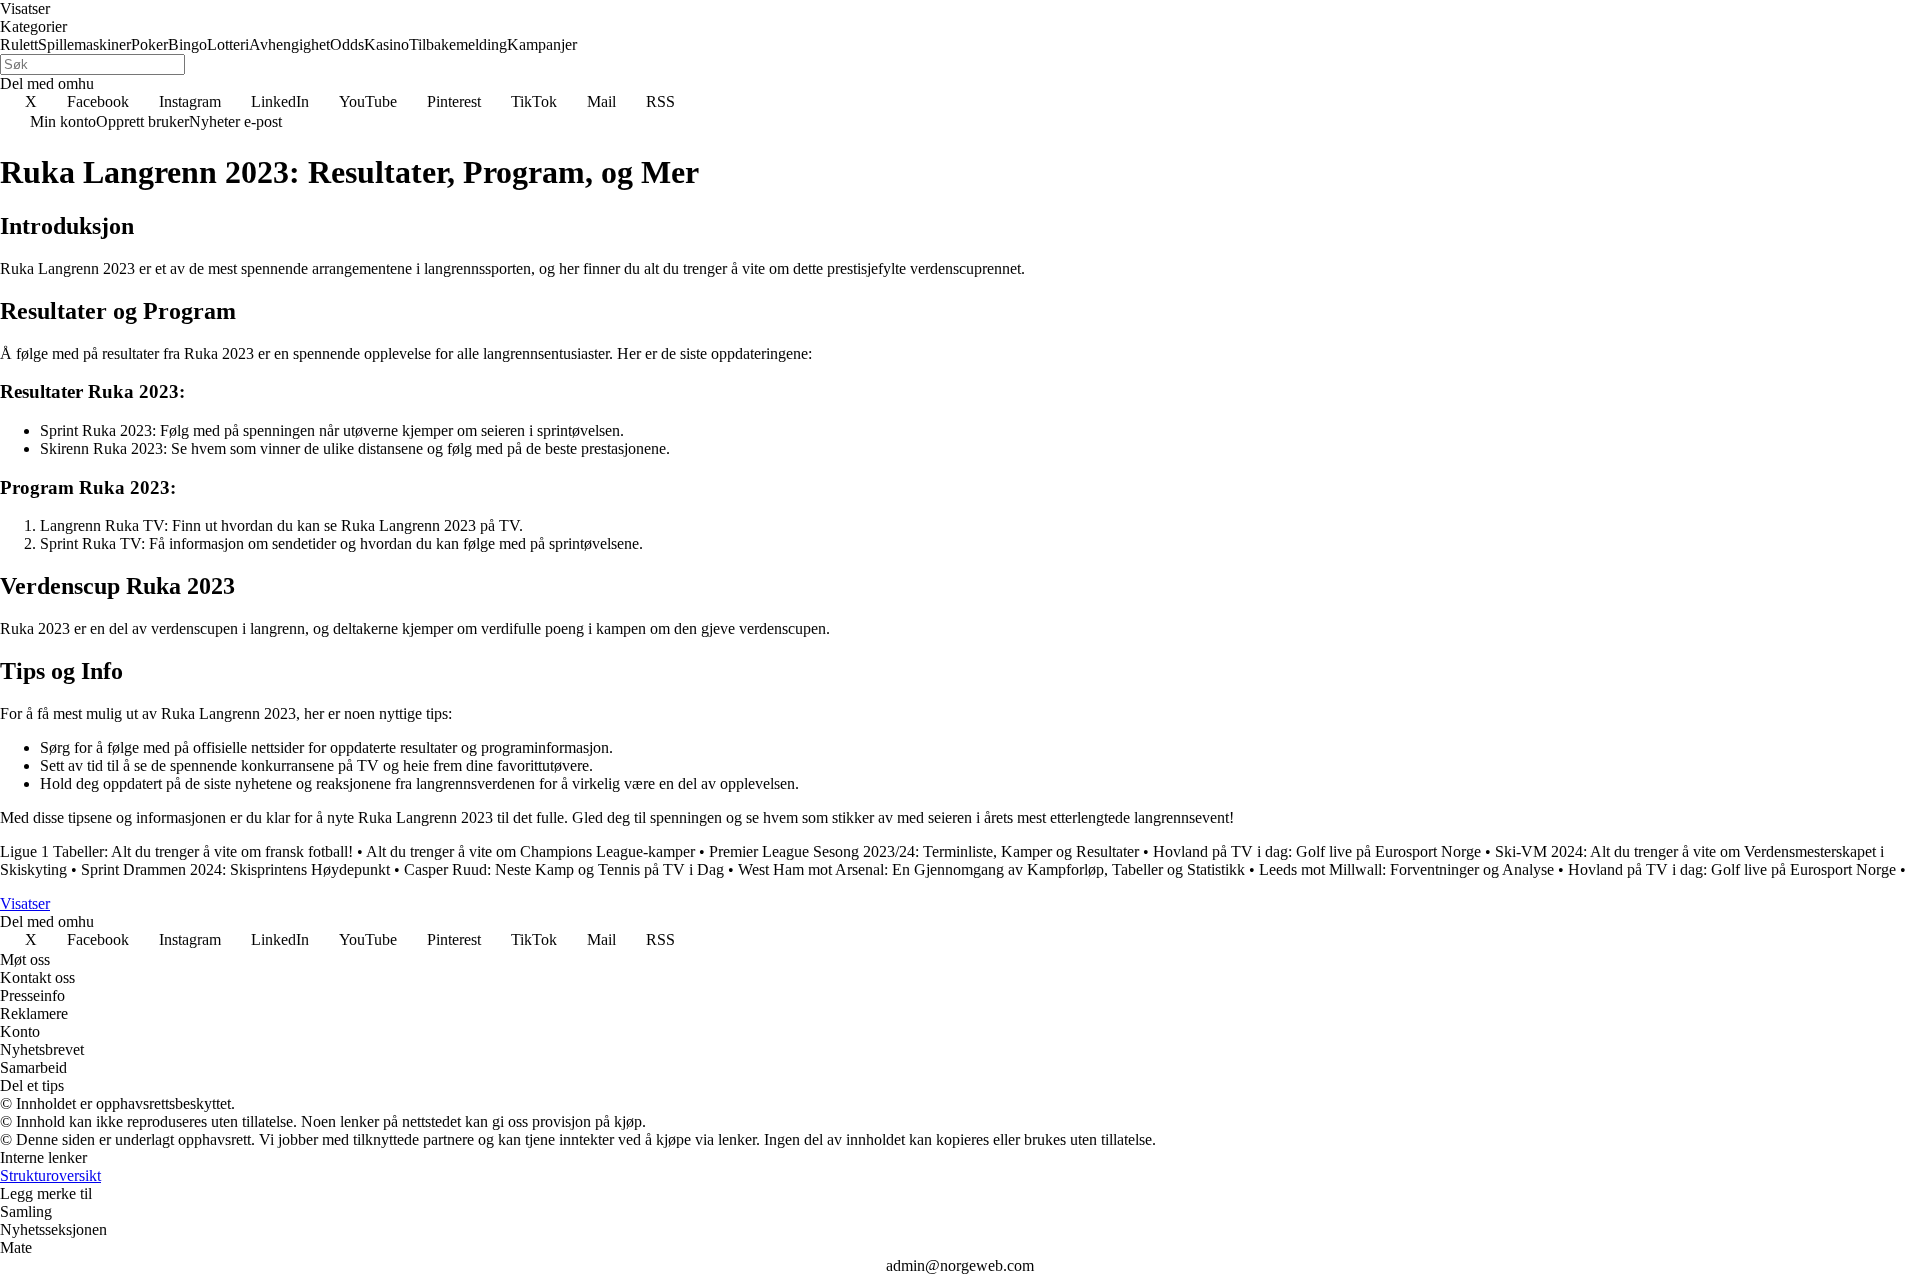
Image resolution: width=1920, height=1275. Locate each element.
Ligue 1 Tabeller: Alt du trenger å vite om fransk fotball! (176, 851)
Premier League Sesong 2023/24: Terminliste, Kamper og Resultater (924, 851)
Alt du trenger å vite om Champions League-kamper (530, 851)
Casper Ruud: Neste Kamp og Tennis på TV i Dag (564, 869)
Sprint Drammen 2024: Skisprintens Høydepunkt (235, 869)
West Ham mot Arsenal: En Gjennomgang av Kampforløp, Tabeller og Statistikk (991, 869)
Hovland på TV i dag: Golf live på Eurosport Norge (1317, 851)
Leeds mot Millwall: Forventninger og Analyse (1406, 869)
